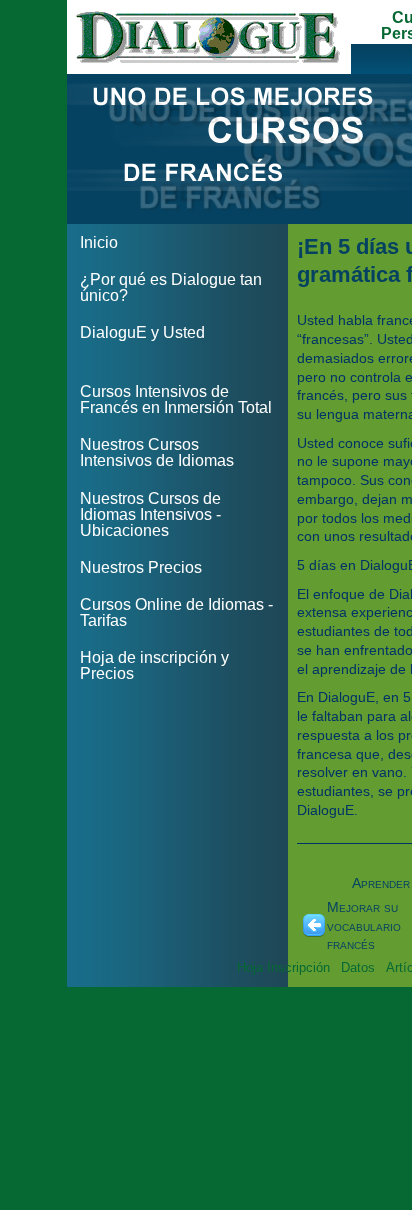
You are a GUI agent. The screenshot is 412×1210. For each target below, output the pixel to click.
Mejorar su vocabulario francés (364, 925)
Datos (358, 967)
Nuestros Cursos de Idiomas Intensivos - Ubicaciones (150, 514)
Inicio (99, 242)
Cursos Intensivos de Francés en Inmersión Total (176, 399)
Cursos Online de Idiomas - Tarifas (176, 612)
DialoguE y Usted (142, 332)
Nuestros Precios (141, 567)
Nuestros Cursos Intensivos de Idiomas (157, 452)
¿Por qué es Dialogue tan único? (171, 287)
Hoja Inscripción (283, 967)
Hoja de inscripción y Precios (154, 665)
